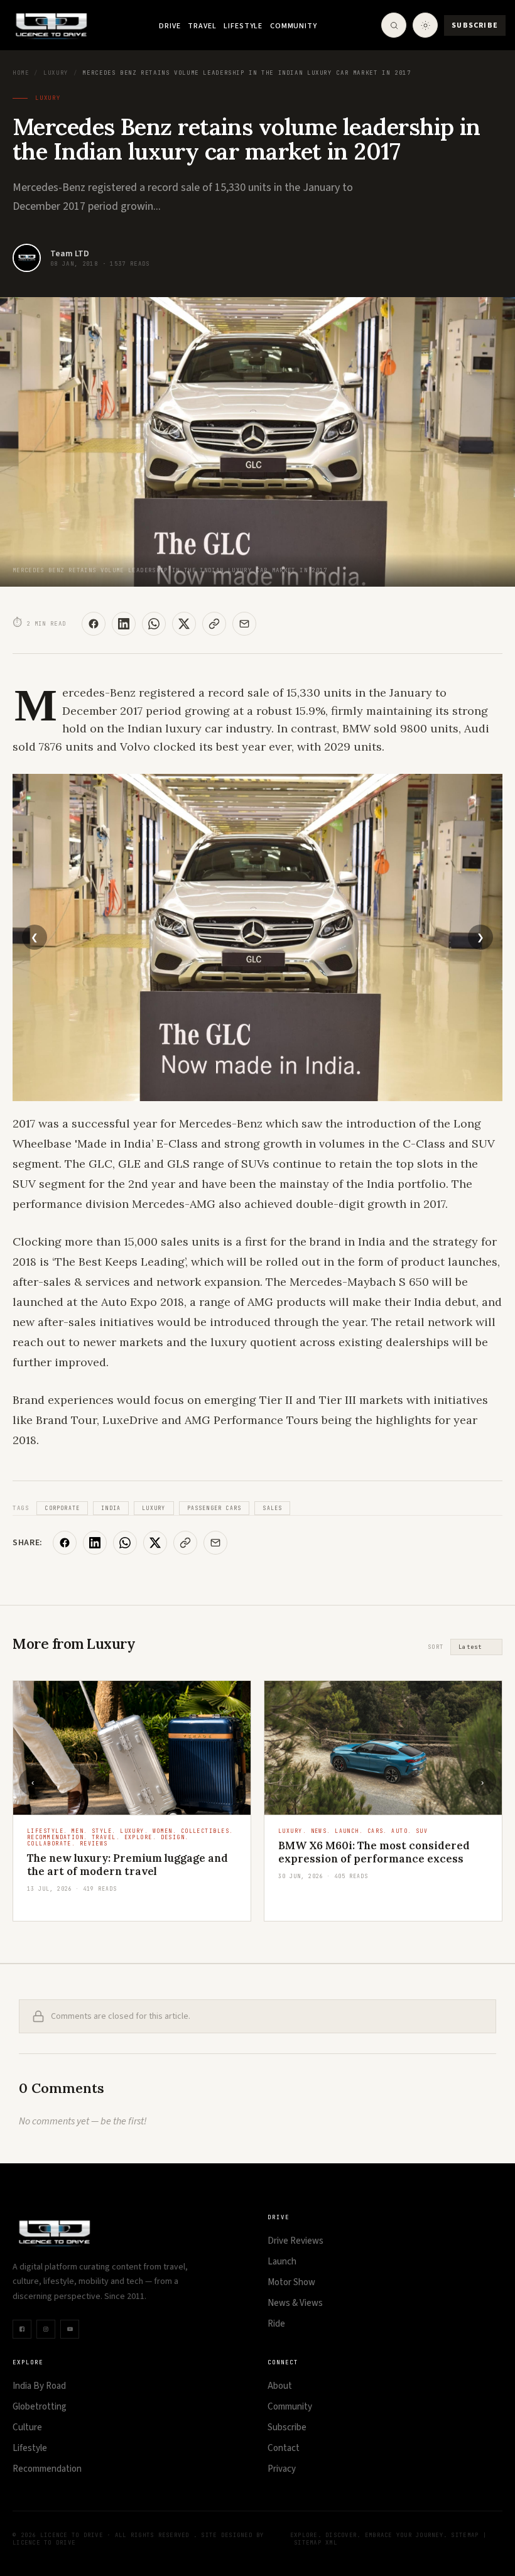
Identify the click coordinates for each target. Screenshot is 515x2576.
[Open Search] (394, 25)
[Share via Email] (244, 624)
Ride (276, 2324)
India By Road (39, 2386)
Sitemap (465, 2535)
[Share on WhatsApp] (154, 624)
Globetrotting (40, 2407)
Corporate (62, 1508)
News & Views (295, 2303)
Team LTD (70, 254)
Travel (202, 26)
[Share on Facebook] (94, 624)
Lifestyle (243, 26)
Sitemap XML (316, 2543)
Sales (272, 1508)
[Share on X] (184, 624)
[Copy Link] (214, 624)
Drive (170, 26)
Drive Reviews (295, 2241)
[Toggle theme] (425, 25)
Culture (27, 2427)
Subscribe (475, 25)
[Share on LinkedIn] (124, 624)
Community (294, 26)
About (280, 2386)
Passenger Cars (214, 1508)
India (111, 1508)
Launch (282, 2262)
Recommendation (47, 2469)
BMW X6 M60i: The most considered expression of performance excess (374, 1852)
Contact (284, 2448)
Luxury (56, 73)
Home (21, 73)
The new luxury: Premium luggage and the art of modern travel (127, 1865)
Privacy (282, 2469)
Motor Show (291, 2282)
